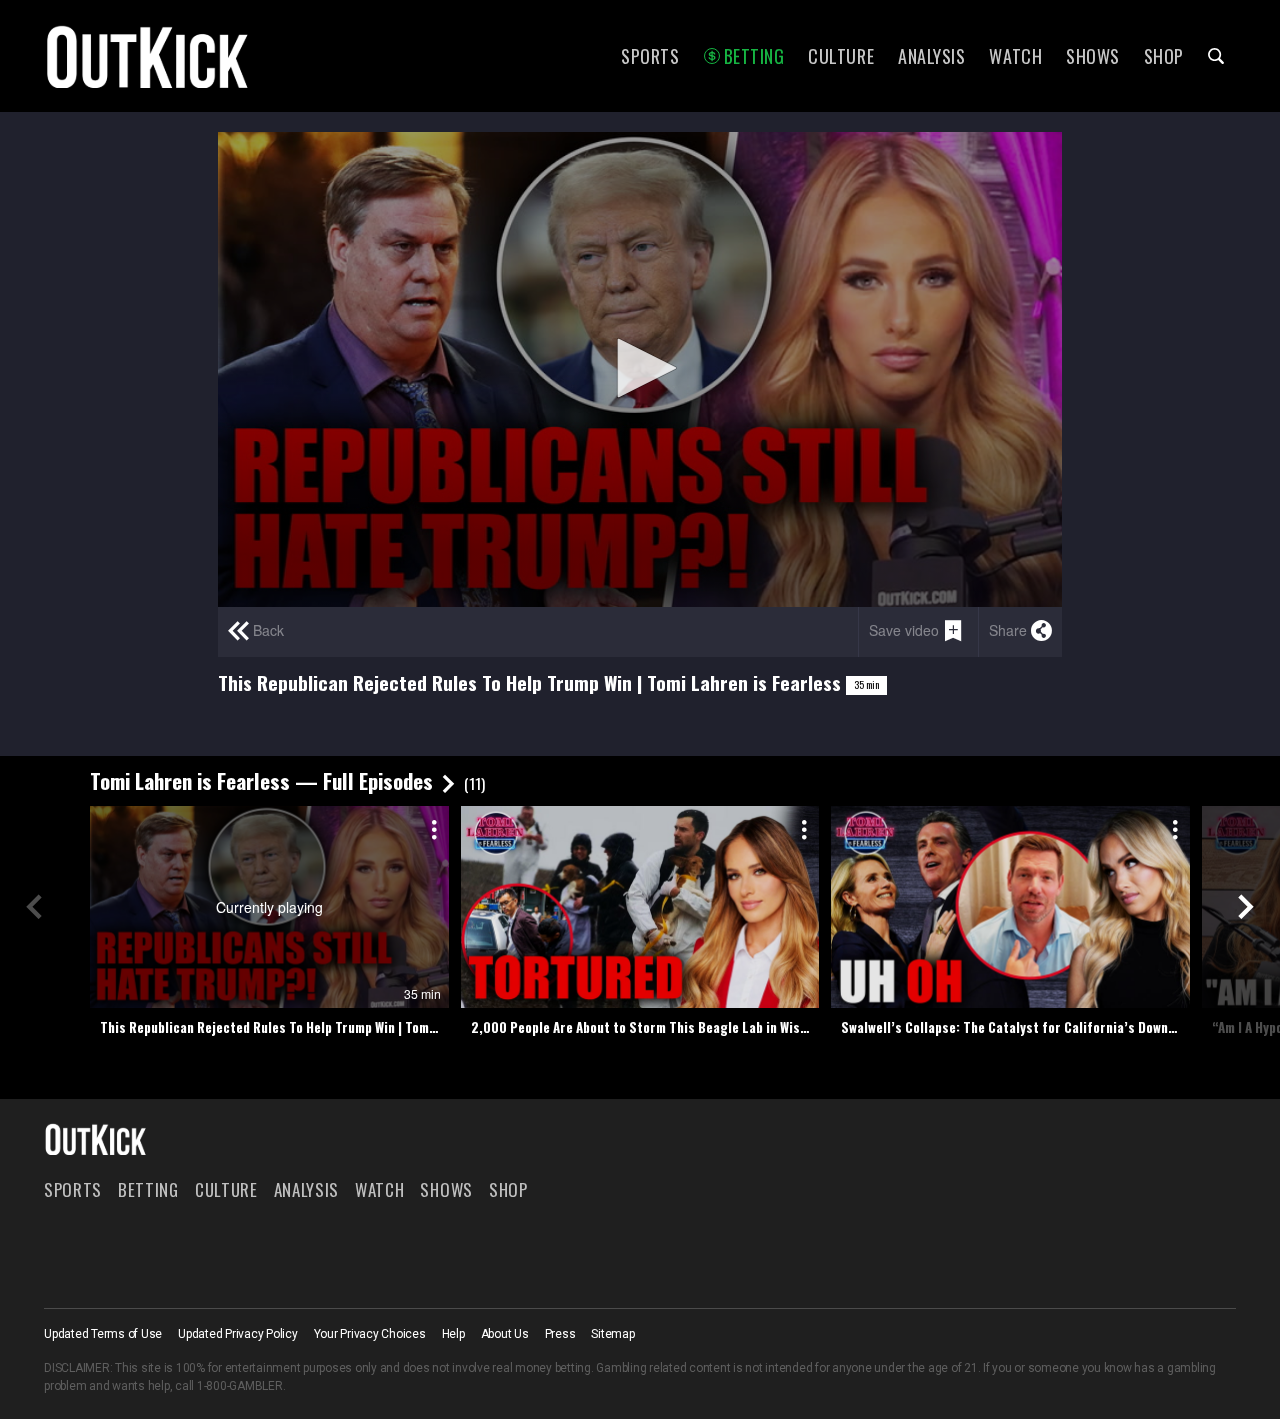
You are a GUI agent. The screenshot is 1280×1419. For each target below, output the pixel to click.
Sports (650, 56)
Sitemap (612, 1334)
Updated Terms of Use (103, 1334)
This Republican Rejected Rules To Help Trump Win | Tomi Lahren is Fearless (274, 1027)
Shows (1093, 56)
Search (1216, 56)
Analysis (931, 56)
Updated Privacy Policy (238, 1334)
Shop (1164, 56)
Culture (841, 56)
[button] (640, 368)
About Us (505, 1334)
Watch (1015, 56)
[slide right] (1246, 907)
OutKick (148, 56)
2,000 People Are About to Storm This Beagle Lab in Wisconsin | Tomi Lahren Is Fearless (645, 1027)
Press (560, 1334)
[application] (640, 369)
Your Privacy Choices (370, 1334)
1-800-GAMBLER (240, 1386)
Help (453, 1334)
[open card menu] (431, 826)
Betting (754, 56)
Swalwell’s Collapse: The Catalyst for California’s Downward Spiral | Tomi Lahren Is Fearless (1015, 1027)
